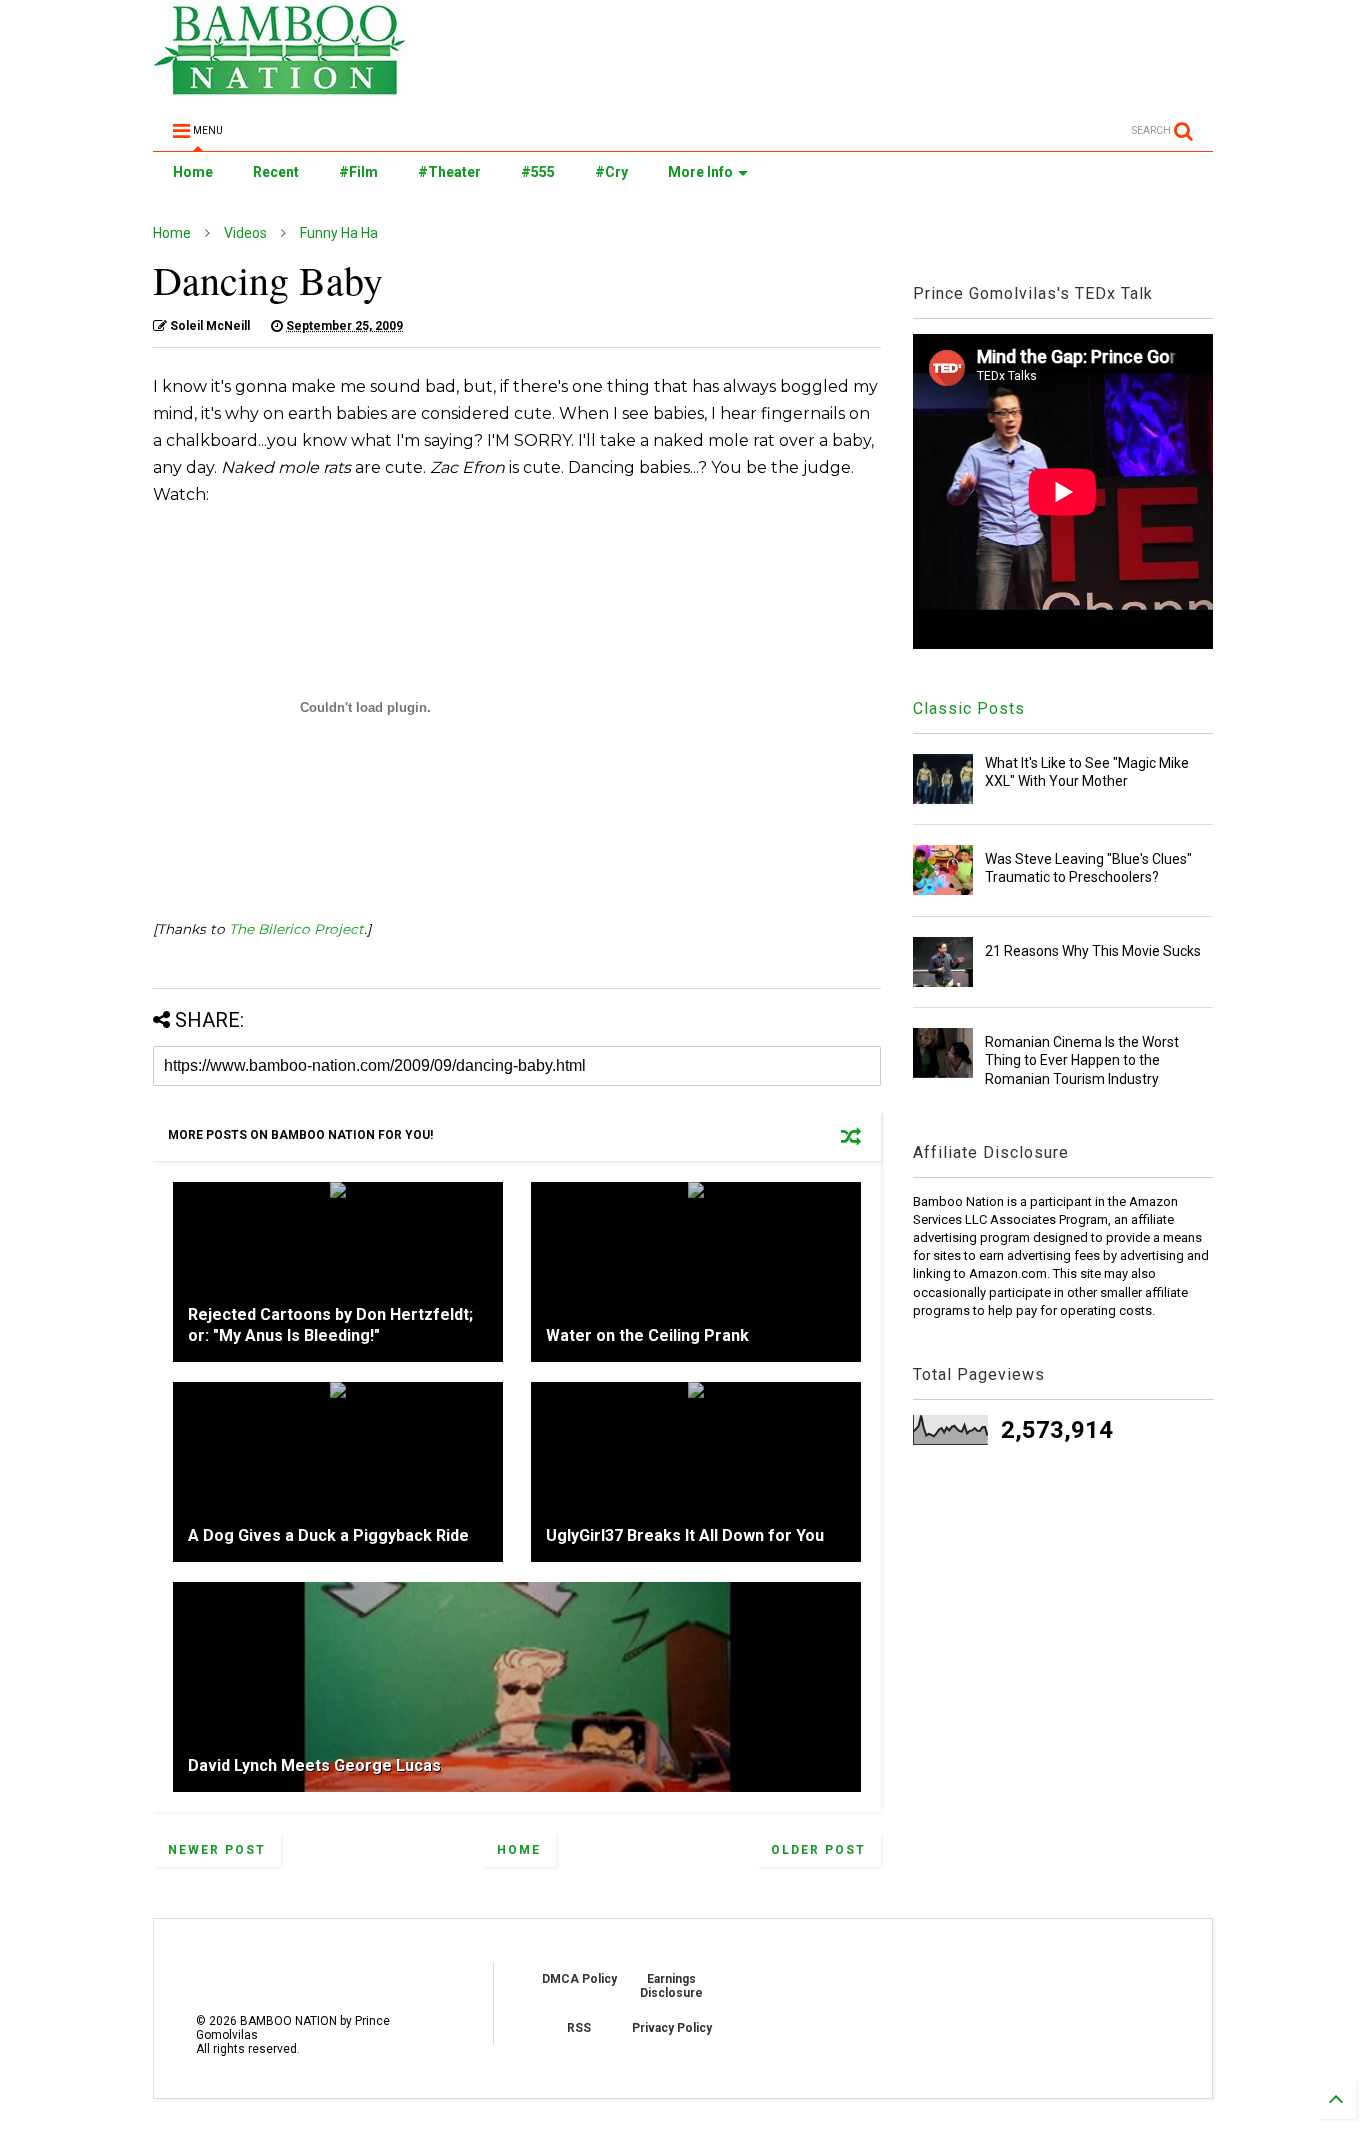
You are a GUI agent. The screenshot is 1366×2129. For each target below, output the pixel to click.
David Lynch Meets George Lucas (314, 1765)
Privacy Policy (672, 2028)
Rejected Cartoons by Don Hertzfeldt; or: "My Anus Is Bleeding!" (330, 1325)
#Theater (449, 172)
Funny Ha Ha (339, 233)
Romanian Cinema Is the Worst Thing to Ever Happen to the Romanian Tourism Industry (1082, 1060)
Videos (245, 233)
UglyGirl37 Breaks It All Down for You (685, 1535)
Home (193, 172)
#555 (538, 172)
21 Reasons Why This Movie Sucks (1093, 951)
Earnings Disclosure (671, 1986)
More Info (700, 172)
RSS (579, 2028)
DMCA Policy (579, 1979)
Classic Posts (969, 708)
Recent (276, 172)
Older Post (818, 1850)
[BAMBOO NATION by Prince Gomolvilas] (279, 86)
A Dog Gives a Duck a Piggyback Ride (328, 1535)
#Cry (611, 172)
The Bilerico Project (296, 929)
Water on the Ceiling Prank (647, 1335)
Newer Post (217, 1850)
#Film (358, 172)
